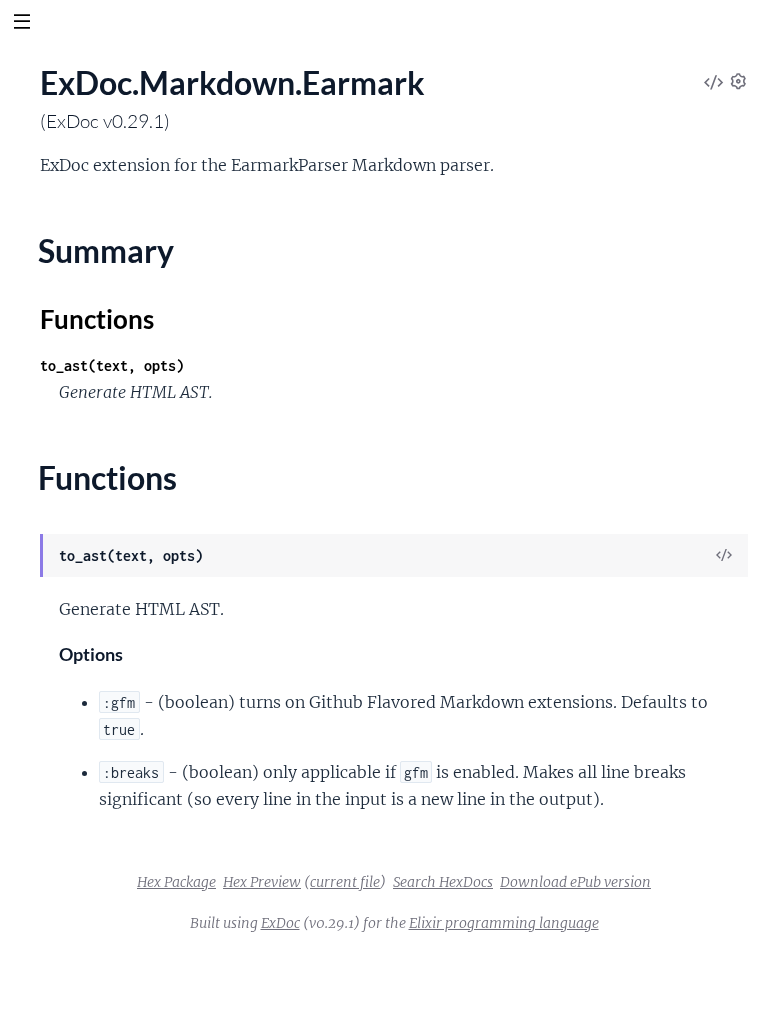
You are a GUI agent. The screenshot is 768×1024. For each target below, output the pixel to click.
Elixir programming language (504, 923)
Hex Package (176, 882)
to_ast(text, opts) (112, 365)
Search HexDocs (443, 882)
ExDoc (280, 923)
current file (345, 882)
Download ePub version (575, 882)
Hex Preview (262, 882)
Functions (97, 319)
